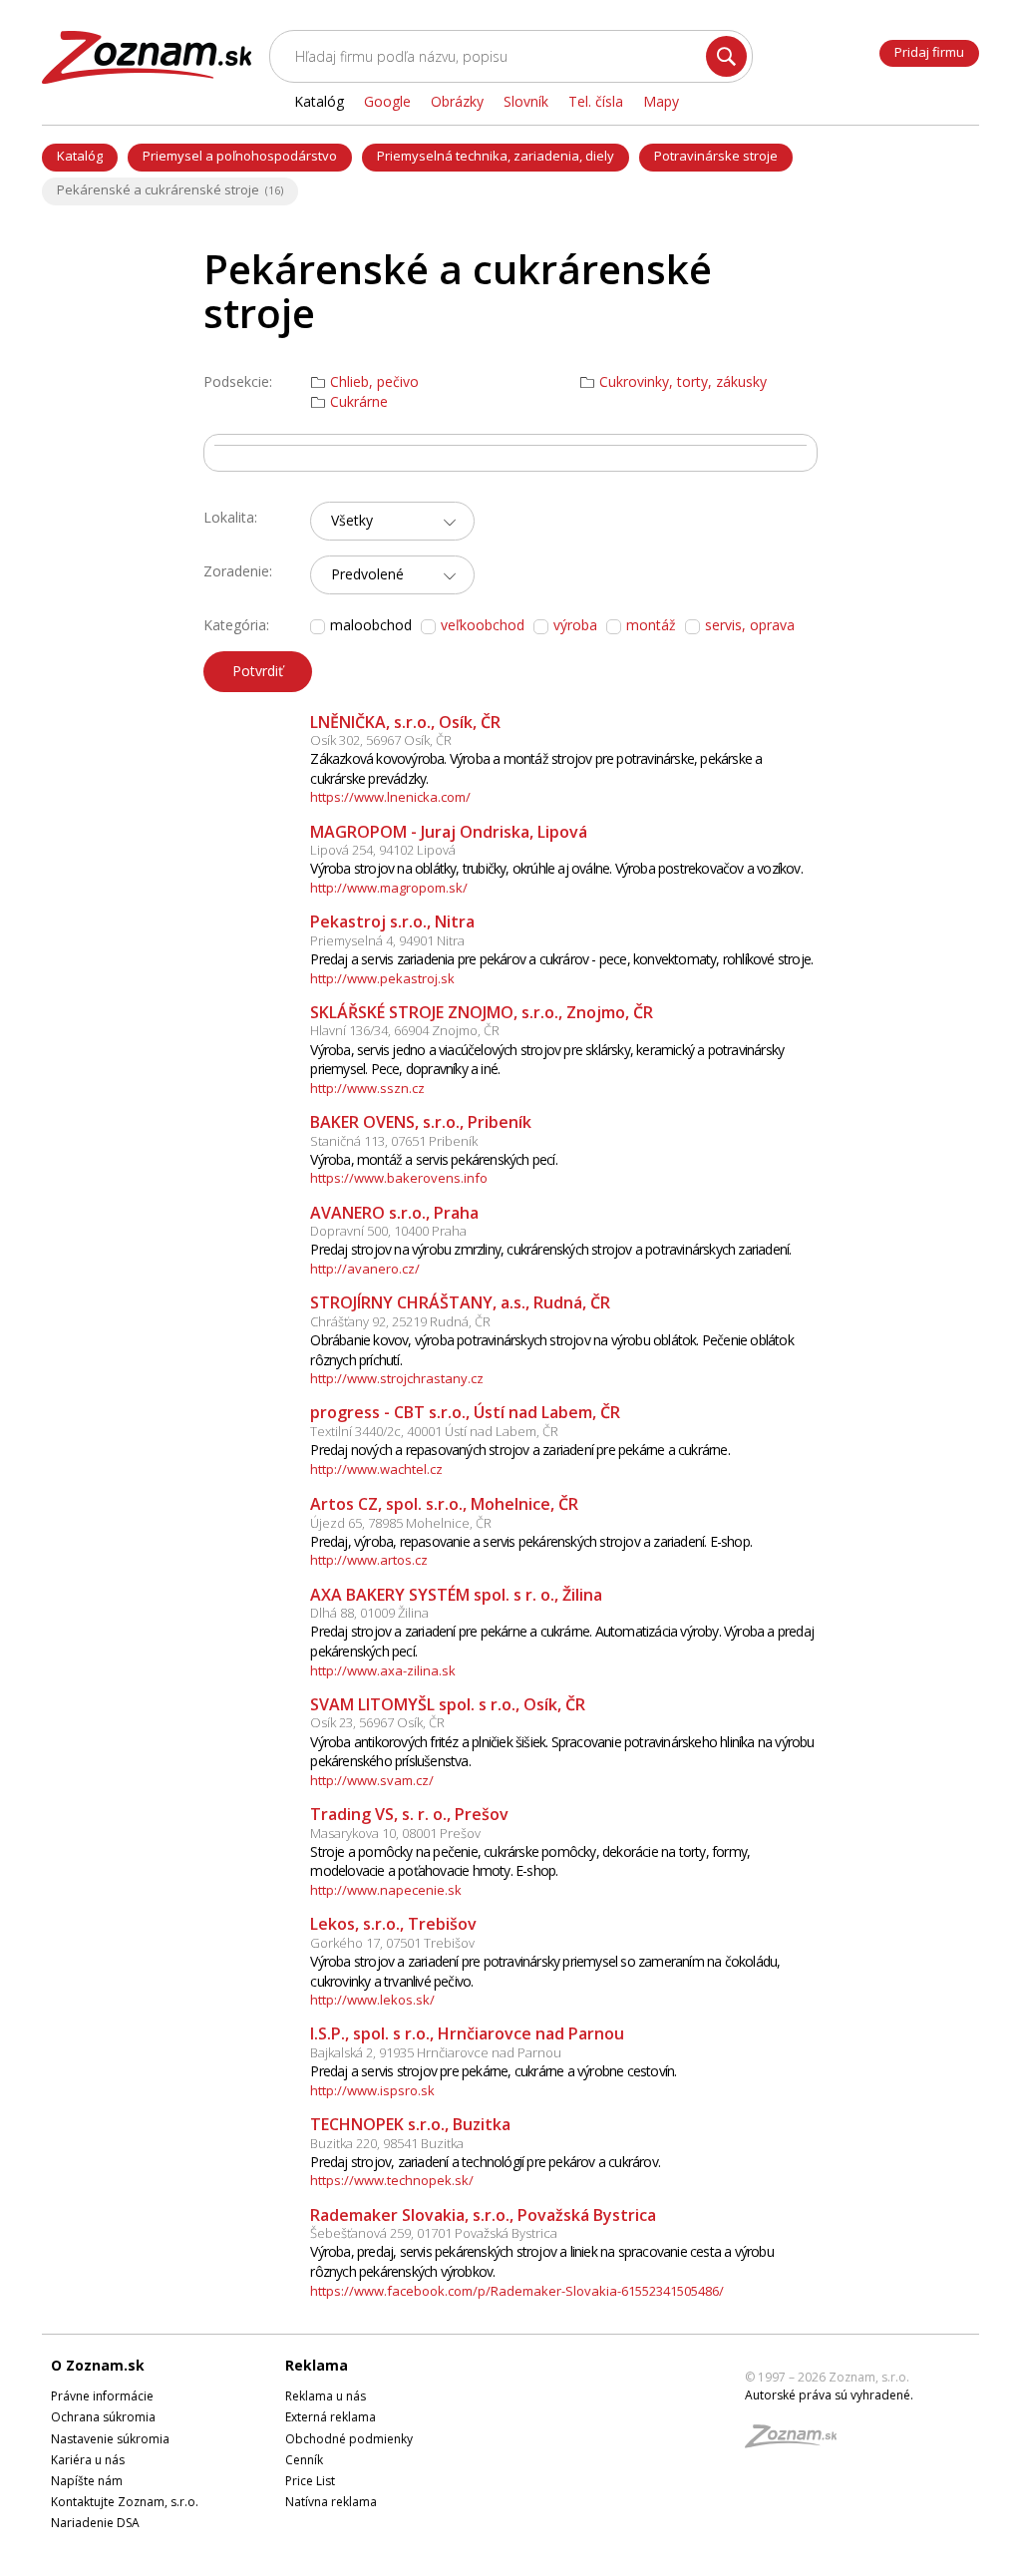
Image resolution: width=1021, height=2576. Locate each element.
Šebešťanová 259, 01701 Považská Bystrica (434, 2233)
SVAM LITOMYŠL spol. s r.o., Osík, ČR (448, 1704)
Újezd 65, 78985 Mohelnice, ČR (401, 1523)
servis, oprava (750, 625)
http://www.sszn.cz (367, 1088)
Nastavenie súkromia (110, 2439)
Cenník (304, 2460)
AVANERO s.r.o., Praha (394, 1213)
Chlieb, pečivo (374, 382)
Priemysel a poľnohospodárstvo (240, 156)
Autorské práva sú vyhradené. (829, 2395)
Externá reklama (331, 2417)
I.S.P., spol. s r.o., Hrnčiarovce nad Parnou (467, 2033)
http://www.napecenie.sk (386, 1890)
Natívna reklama (331, 2502)
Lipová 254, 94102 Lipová (383, 850)
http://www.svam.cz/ (372, 1780)
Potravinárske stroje (716, 156)
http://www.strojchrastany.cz (397, 1378)
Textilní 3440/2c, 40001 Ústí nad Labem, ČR (434, 1431)
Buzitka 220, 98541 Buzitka (387, 2143)
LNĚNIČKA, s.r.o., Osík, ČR (405, 722)
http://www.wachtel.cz (376, 1469)
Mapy (661, 101)
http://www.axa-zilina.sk (383, 1670)
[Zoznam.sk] (798, 2442)
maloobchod (371, 625)
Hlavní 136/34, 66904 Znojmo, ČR (405, 1030)
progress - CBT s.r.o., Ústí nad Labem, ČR (465, 1412)
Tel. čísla (596, 101)
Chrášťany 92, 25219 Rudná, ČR (400, 1321)
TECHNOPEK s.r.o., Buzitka (410, 2124)
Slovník (526, 101)
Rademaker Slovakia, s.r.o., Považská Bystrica (483, 2215)
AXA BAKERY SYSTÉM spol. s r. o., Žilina (456, 1595)
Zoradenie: (238, 571)
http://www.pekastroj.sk (382, 978)
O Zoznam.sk (98, 2365)
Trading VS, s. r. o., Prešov (409, 1814)
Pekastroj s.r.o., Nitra (392, 921)
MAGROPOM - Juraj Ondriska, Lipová (449, 832)
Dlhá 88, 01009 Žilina (369, 1613)
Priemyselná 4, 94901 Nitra (387, 940)
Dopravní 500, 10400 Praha (388, 1231)
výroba (575, 625)
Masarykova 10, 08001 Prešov (395, 1833)
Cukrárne (359, 402)
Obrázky (457, 101)
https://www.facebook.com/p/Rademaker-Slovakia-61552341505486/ (517, 2291)
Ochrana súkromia (103, 2417)
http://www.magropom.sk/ (389, 888)
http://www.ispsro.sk (372, 2090)
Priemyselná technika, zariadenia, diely (496, 156)
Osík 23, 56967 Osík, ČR (377, 1722)
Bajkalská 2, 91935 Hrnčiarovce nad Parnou (436, 2052)
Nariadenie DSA (95, 2523)
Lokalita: (230, 517)
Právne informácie (102, 2396)
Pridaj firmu (929, 52)
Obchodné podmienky (349, 2439)
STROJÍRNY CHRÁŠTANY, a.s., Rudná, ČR (460, 1302)
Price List (310, 2481)
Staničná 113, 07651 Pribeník (394, 1141)
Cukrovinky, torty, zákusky (683, 382)
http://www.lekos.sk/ (372, 2000)
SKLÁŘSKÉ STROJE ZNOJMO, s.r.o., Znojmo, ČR (482, 1012)
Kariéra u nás (88, 2460)
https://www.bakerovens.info (399, 1178)
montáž (651, 625)
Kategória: (236, 625)
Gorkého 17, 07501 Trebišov (392, 1943)
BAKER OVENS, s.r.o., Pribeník (421, 1122)
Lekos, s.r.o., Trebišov (393, 1924)
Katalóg (80, 156)
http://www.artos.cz (369, 1560)
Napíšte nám (87, 2481)
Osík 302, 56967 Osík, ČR (381, 740)
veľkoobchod (483, 625)
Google (387, 101)
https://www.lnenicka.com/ (390, 797)
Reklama (317, 2365)
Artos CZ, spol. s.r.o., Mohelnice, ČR (444, 1504)
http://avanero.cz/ (365, 1269)
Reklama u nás (326, 2396)
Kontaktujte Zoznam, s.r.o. (125, 2502)
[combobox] (392, 521)
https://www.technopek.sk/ (392, 2180)
